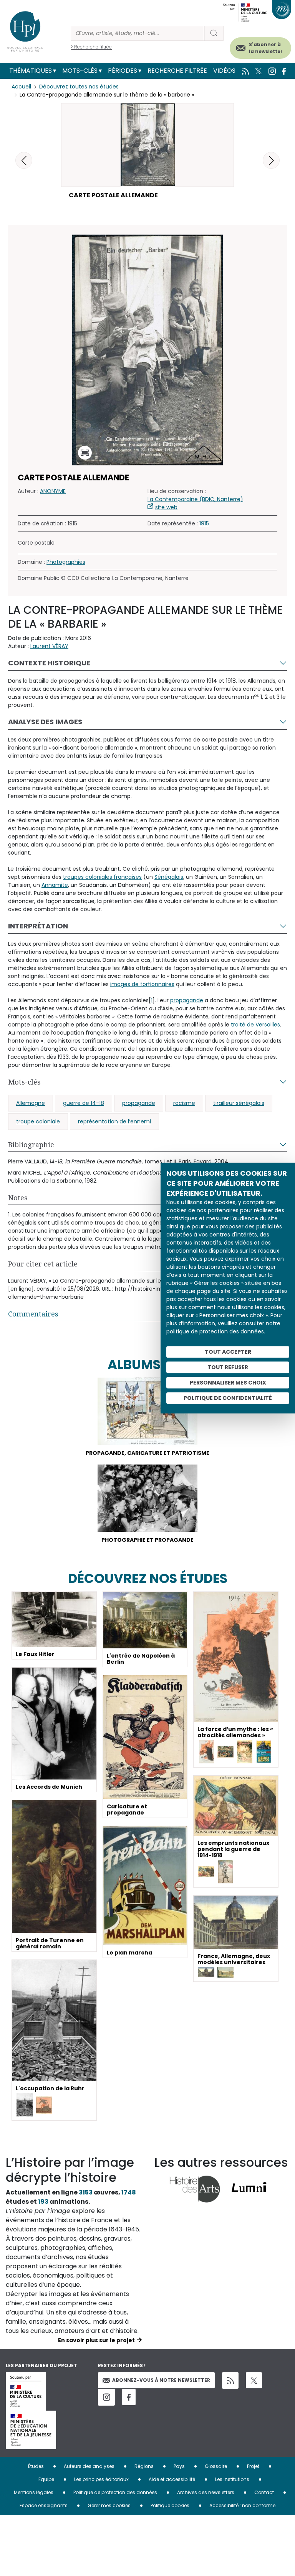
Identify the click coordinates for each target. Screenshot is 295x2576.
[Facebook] (129, 2397)
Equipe (46, 2479)
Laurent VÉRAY (49, 646)
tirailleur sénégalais (239, 1103)
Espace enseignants (44, 2505)
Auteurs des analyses (89, 2466)
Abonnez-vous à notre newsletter (161, 2380)
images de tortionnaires (142, 984)
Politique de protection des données (115, 2492)
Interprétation (38, 926)
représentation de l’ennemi (114, 1121)
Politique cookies (170, 2505)
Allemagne (31, 1103)
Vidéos (224, 71)
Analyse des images (45, 722)
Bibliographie (31, 1145)
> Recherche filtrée (91, 47)
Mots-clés (80, 71)
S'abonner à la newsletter (266, 48)
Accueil (21, 87)
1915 (204, 523)
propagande (187, 1000)
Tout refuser (228, 1367)
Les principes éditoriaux (101, 2479)
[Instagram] (106, 2397)
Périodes (123, 71)
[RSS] (230, 2380)
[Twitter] (254, 2380)
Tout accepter (228, 1352)
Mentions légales (34, 2492)
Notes (18, 1198)
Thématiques (31, 71)
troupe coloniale (38, 1121)
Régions (144, 2466)
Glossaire (216, 2466)
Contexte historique (49, 663)
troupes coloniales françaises (102, 877)
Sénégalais (169, 877)
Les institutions (232, 2479)
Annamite (55, 885)
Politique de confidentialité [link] (228, 1398)
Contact (264, 2492)
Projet (253, 2466)
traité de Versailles (255, 1025)
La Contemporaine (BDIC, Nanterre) (195, 499)
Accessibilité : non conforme (242, 2505)
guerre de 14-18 (84, 1103)
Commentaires (33, 1314)
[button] (271, 160)
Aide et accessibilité (172, 2479)
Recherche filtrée (177, 71)
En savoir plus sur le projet (96, 2340)
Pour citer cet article (43, 1264)
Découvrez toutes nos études (79, 87)
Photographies (66, 562)
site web (166, 507)
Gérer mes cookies (109, 2505)
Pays (179, 2466)
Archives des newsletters (206, 2492)
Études (36, 2466)
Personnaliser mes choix (228, 1383)
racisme (184, 1103)
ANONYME (53, 491)
